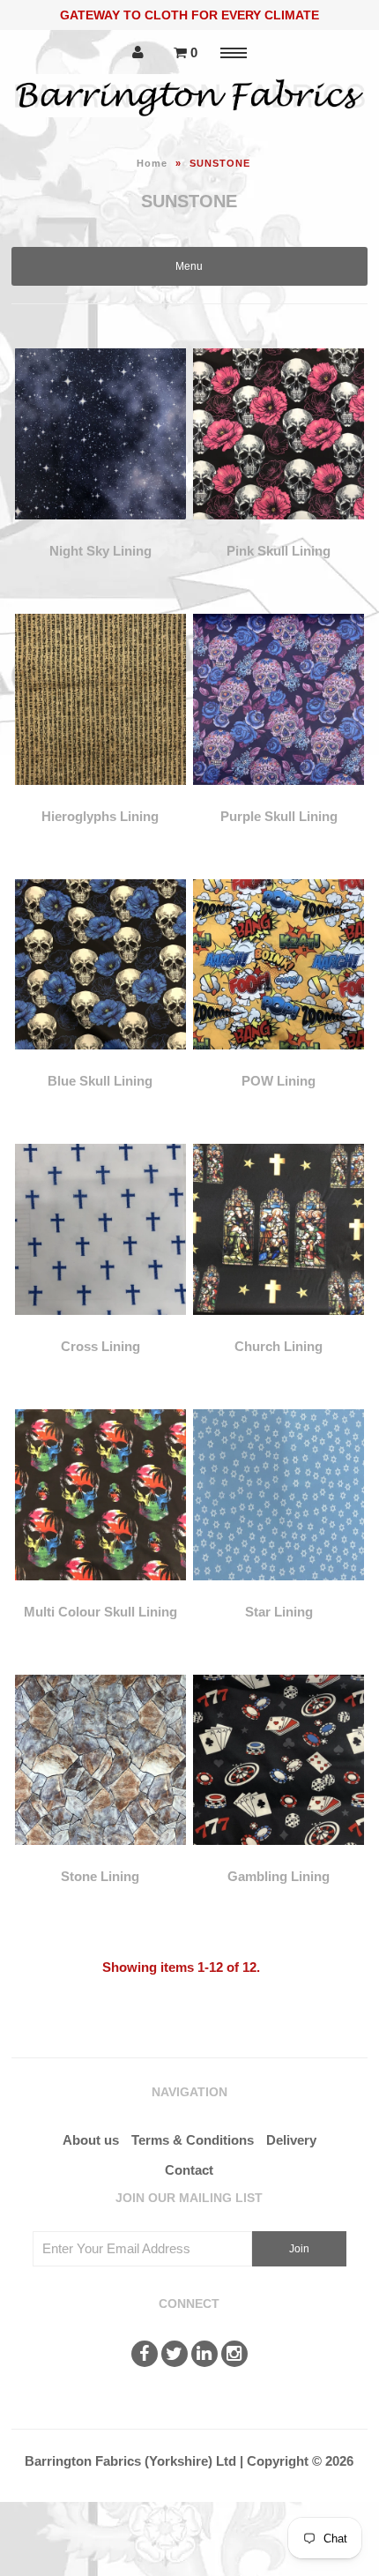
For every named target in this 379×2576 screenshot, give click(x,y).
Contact (189, 2170)
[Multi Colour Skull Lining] (100, 1593)
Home (152, 163)
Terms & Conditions (193, 2140)
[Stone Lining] (100, 1858)
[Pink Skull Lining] (279, 532)
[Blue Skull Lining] (100, 1062)
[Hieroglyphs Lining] (100, 798)
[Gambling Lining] (279, 1858)
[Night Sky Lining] (100, 532)
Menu (189, 266)
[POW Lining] (279, 1062)
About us (91, 2140)
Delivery (291, 2140)
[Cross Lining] (100, 1328)
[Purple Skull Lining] (279, 798)
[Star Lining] (279, 1593)
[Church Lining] (279, 1328)
